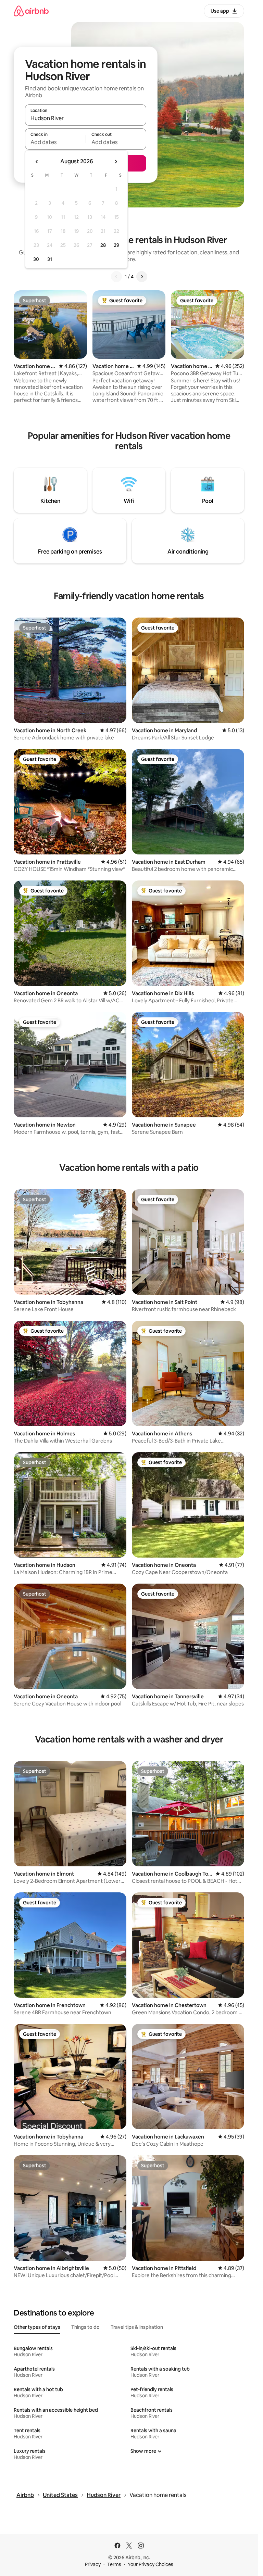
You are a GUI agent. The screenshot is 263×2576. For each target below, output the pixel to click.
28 (103, 245)
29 (116, 245)
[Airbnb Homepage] (31, 11)
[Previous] (116, 277)
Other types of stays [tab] (37, 2327)
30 (36, 259)
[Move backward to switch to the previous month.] (37, 162)
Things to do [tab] (85, 2327)
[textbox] (55, 142)
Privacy (93, 2564)
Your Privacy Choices (151, 2564)
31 (50, 259)
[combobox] (86, 118)
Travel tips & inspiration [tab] (137, 2327)
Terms (114, 2564)
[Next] (142, 277)
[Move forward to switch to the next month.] (116, 162)
